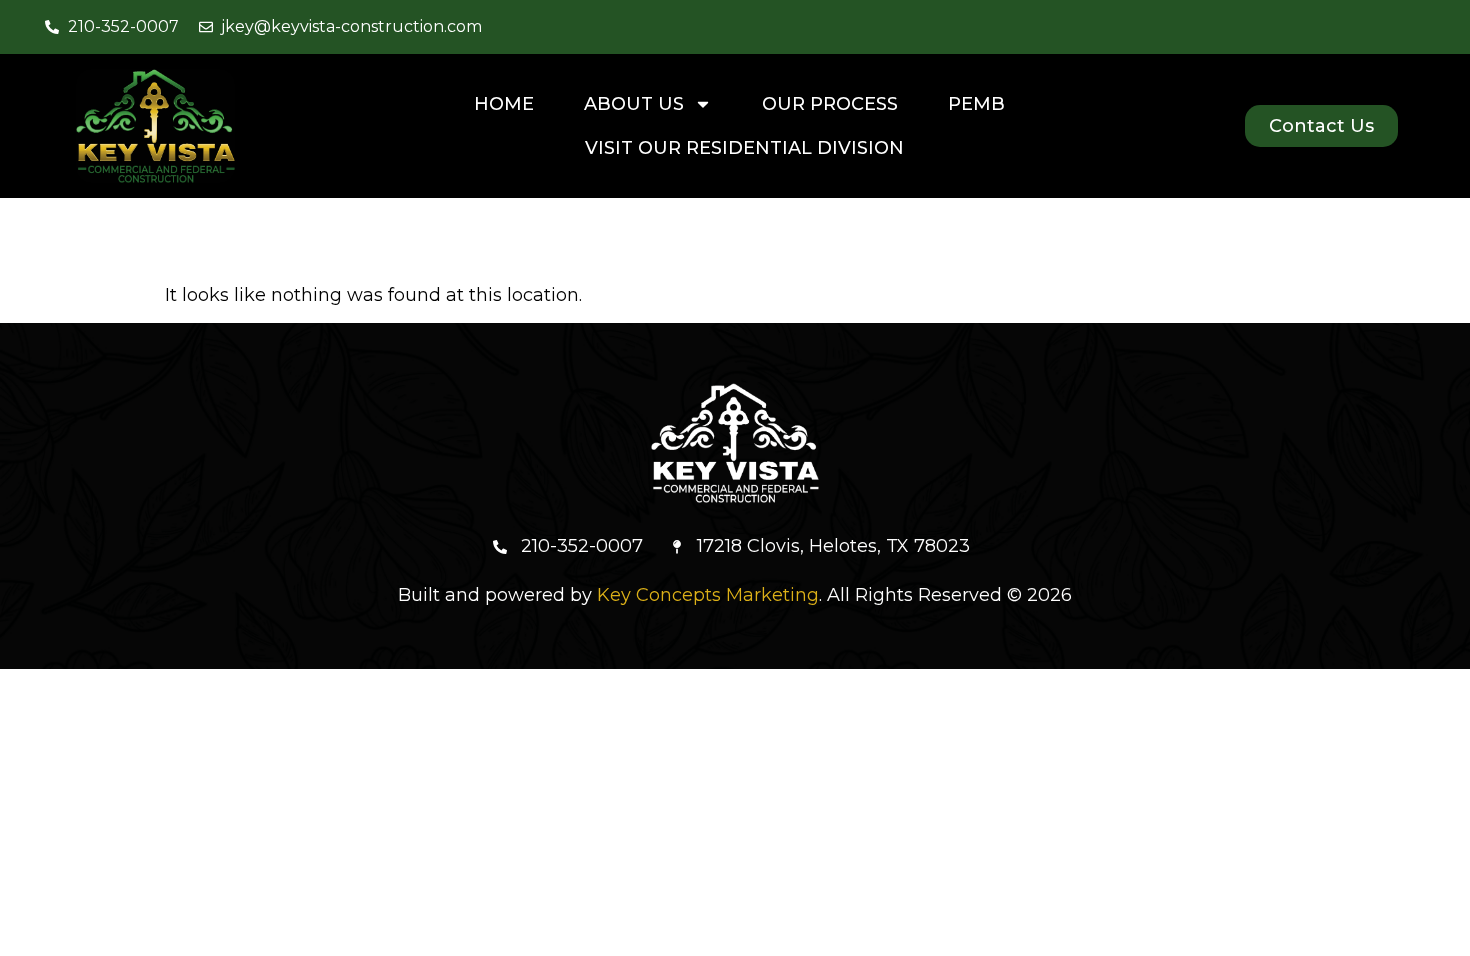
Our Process (830, 104)
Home (504, 104)
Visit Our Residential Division (744, 148)
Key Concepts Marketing (708, 595)
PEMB (976, 104)
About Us (634, 104)
